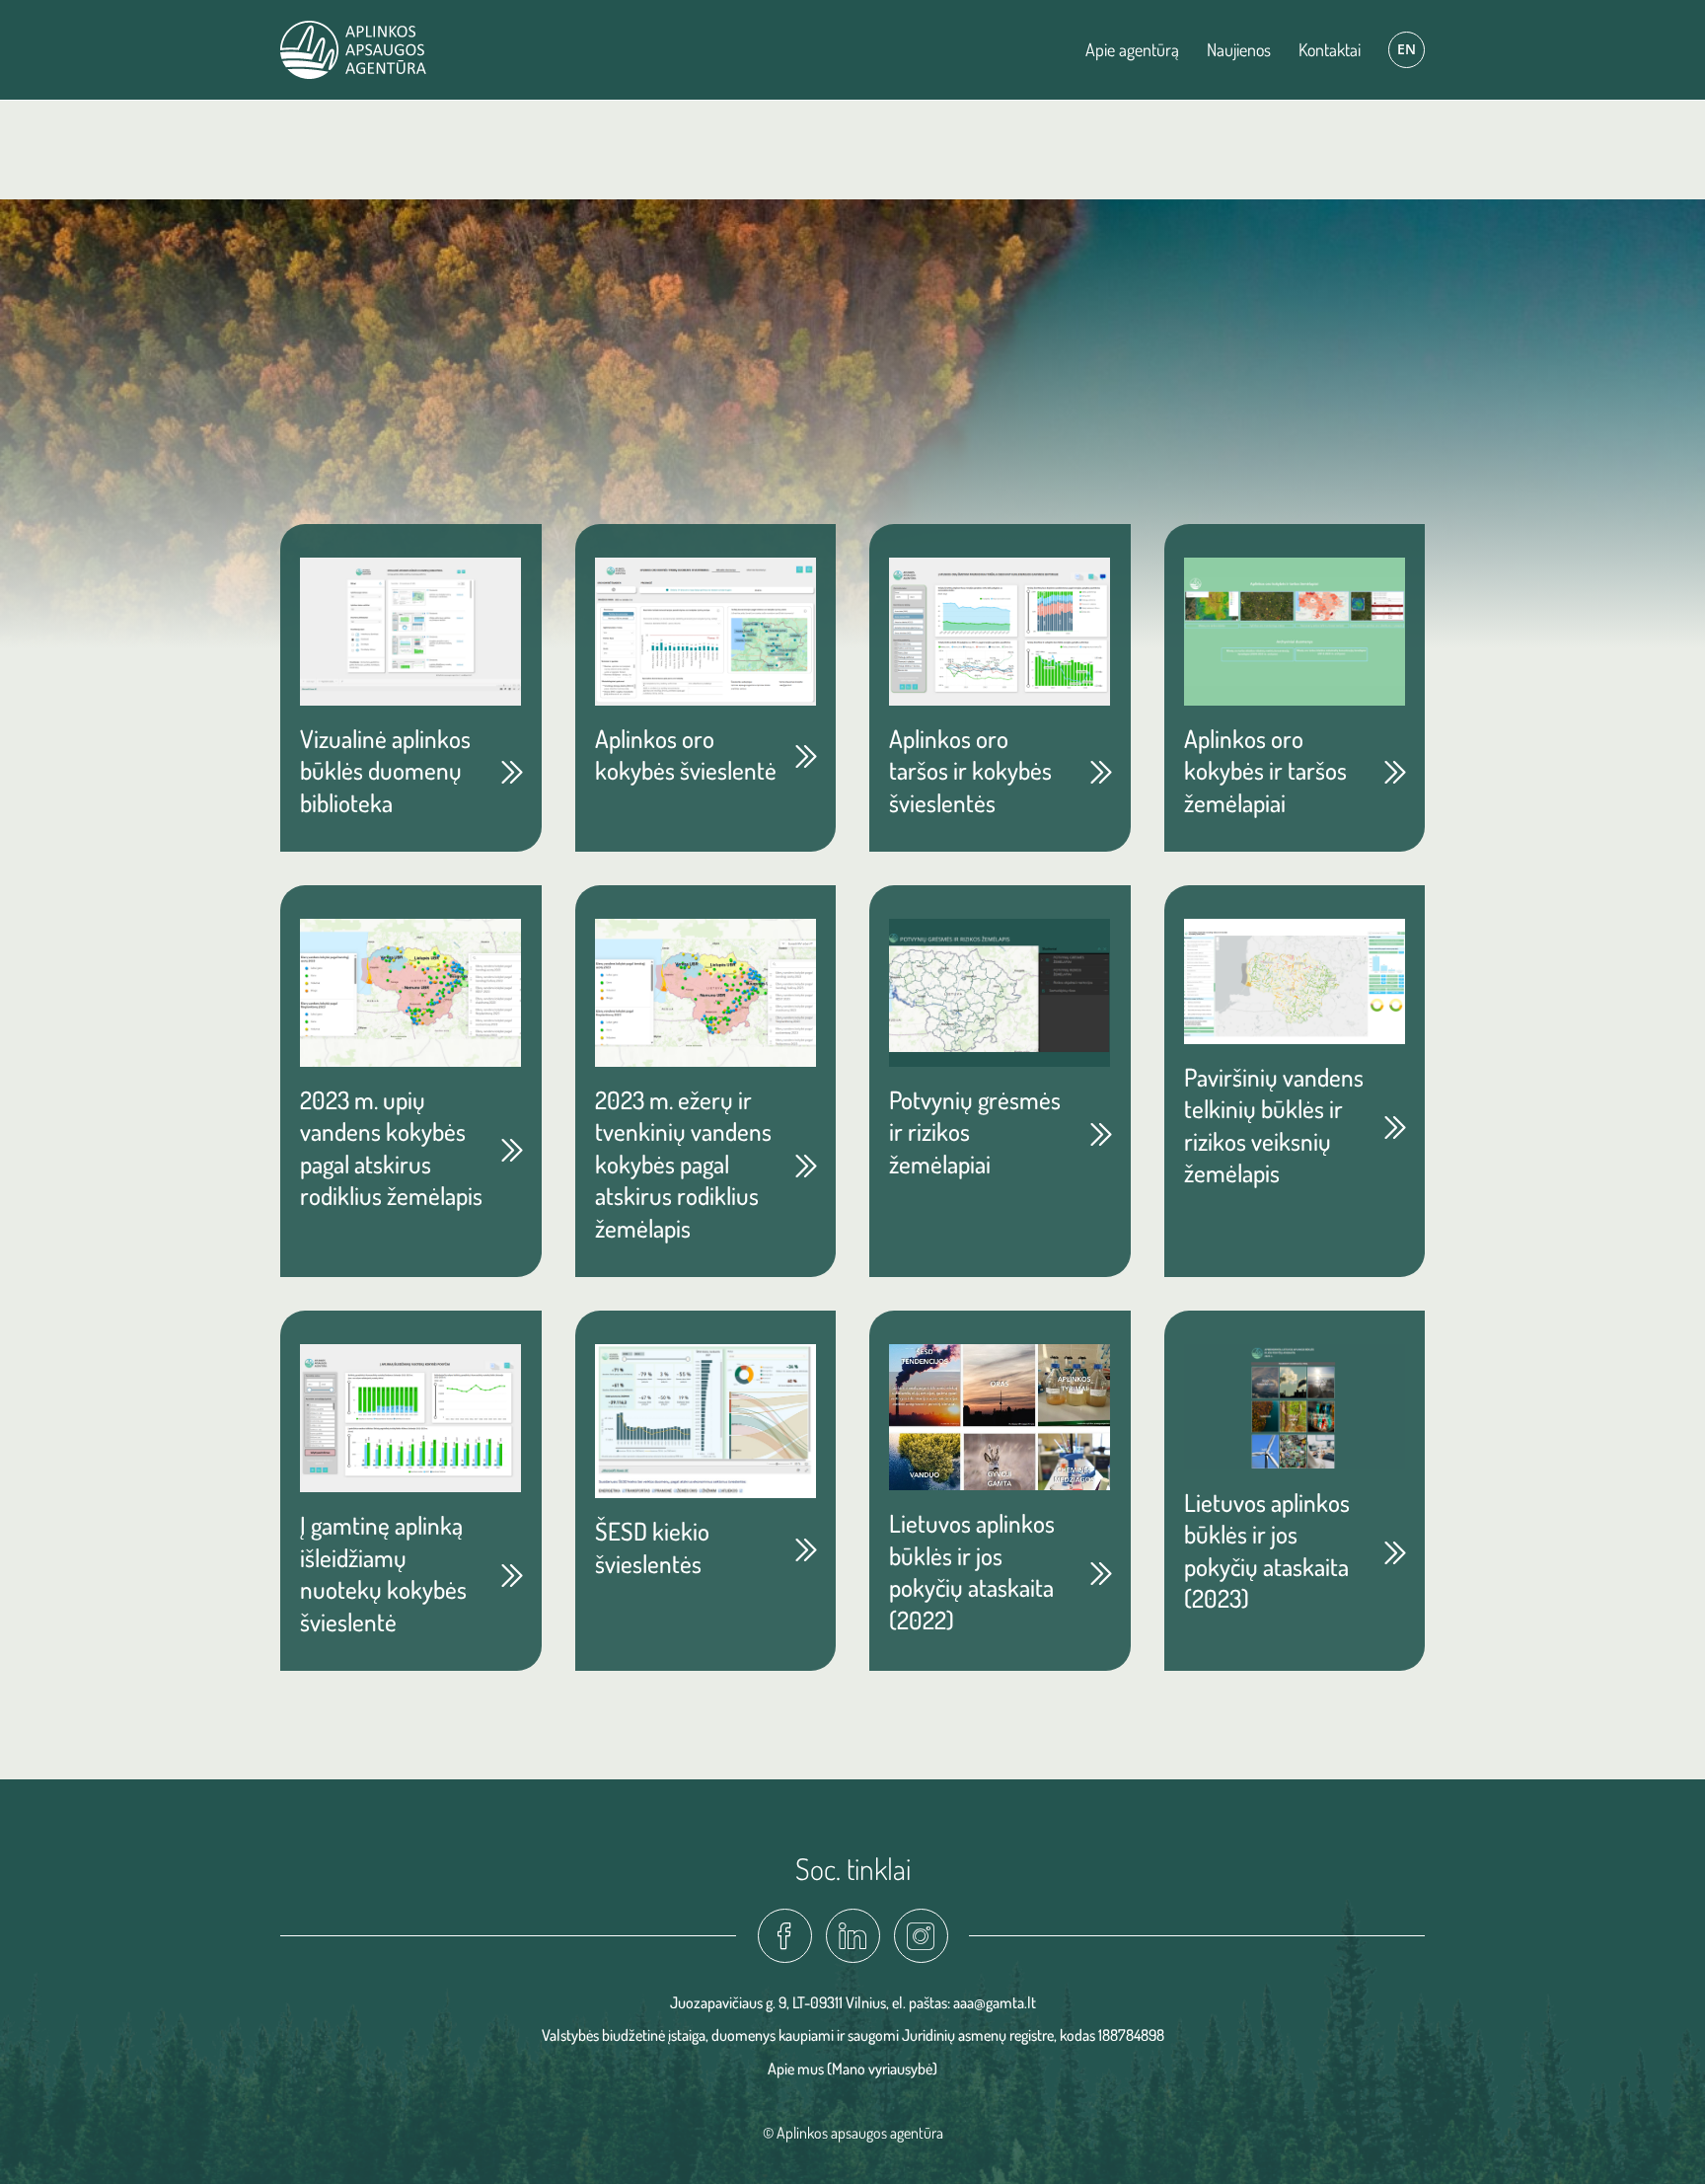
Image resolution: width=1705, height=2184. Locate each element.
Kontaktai (1330, 49)
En (1407, 49)
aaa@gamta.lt (995, 2002)
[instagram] (921, 1936)
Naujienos (1239, 49)
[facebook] (785, 1936)
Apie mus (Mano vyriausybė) (852, 2069)
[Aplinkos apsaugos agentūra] (353, 50)
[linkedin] (853, 1936)
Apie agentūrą (1132, 49)
